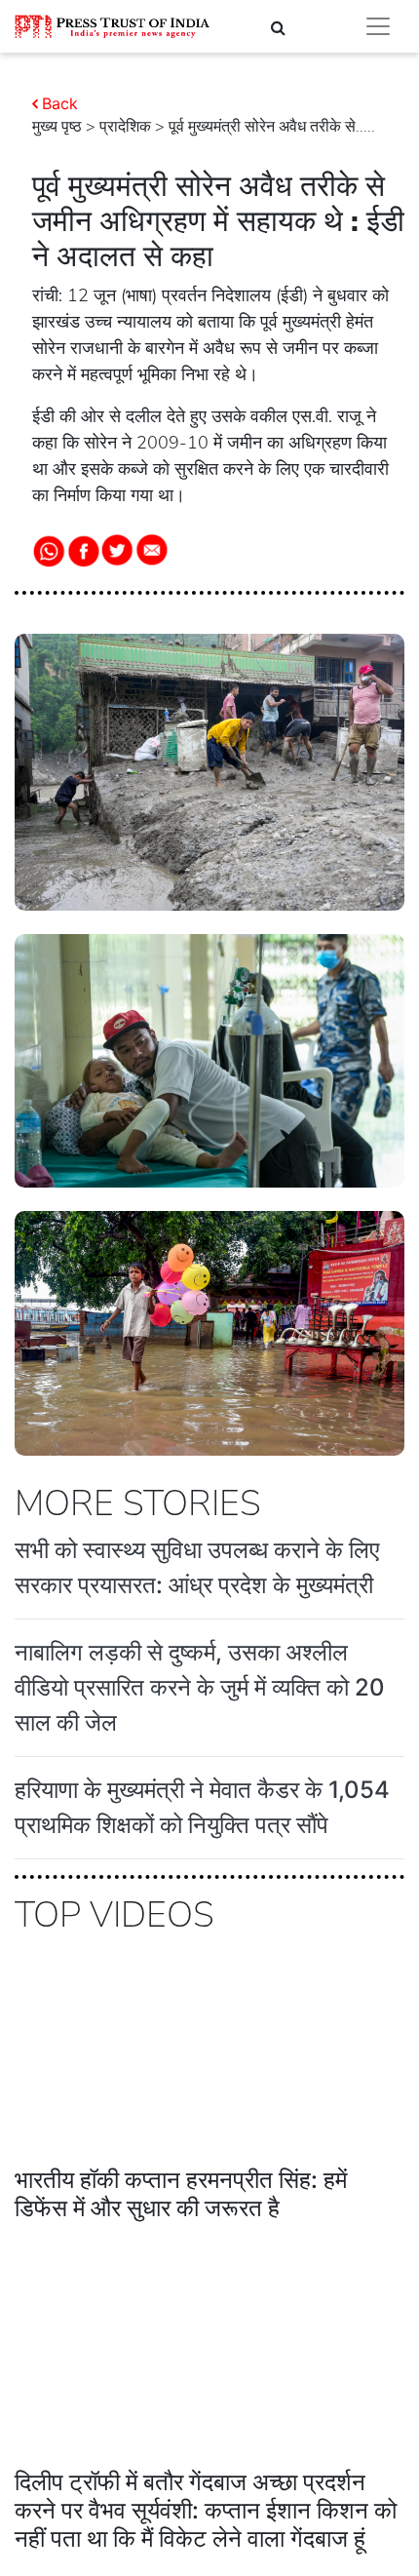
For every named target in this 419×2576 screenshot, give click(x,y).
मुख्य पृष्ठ (57, 127)
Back (60, 103)
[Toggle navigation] (378, 26)
